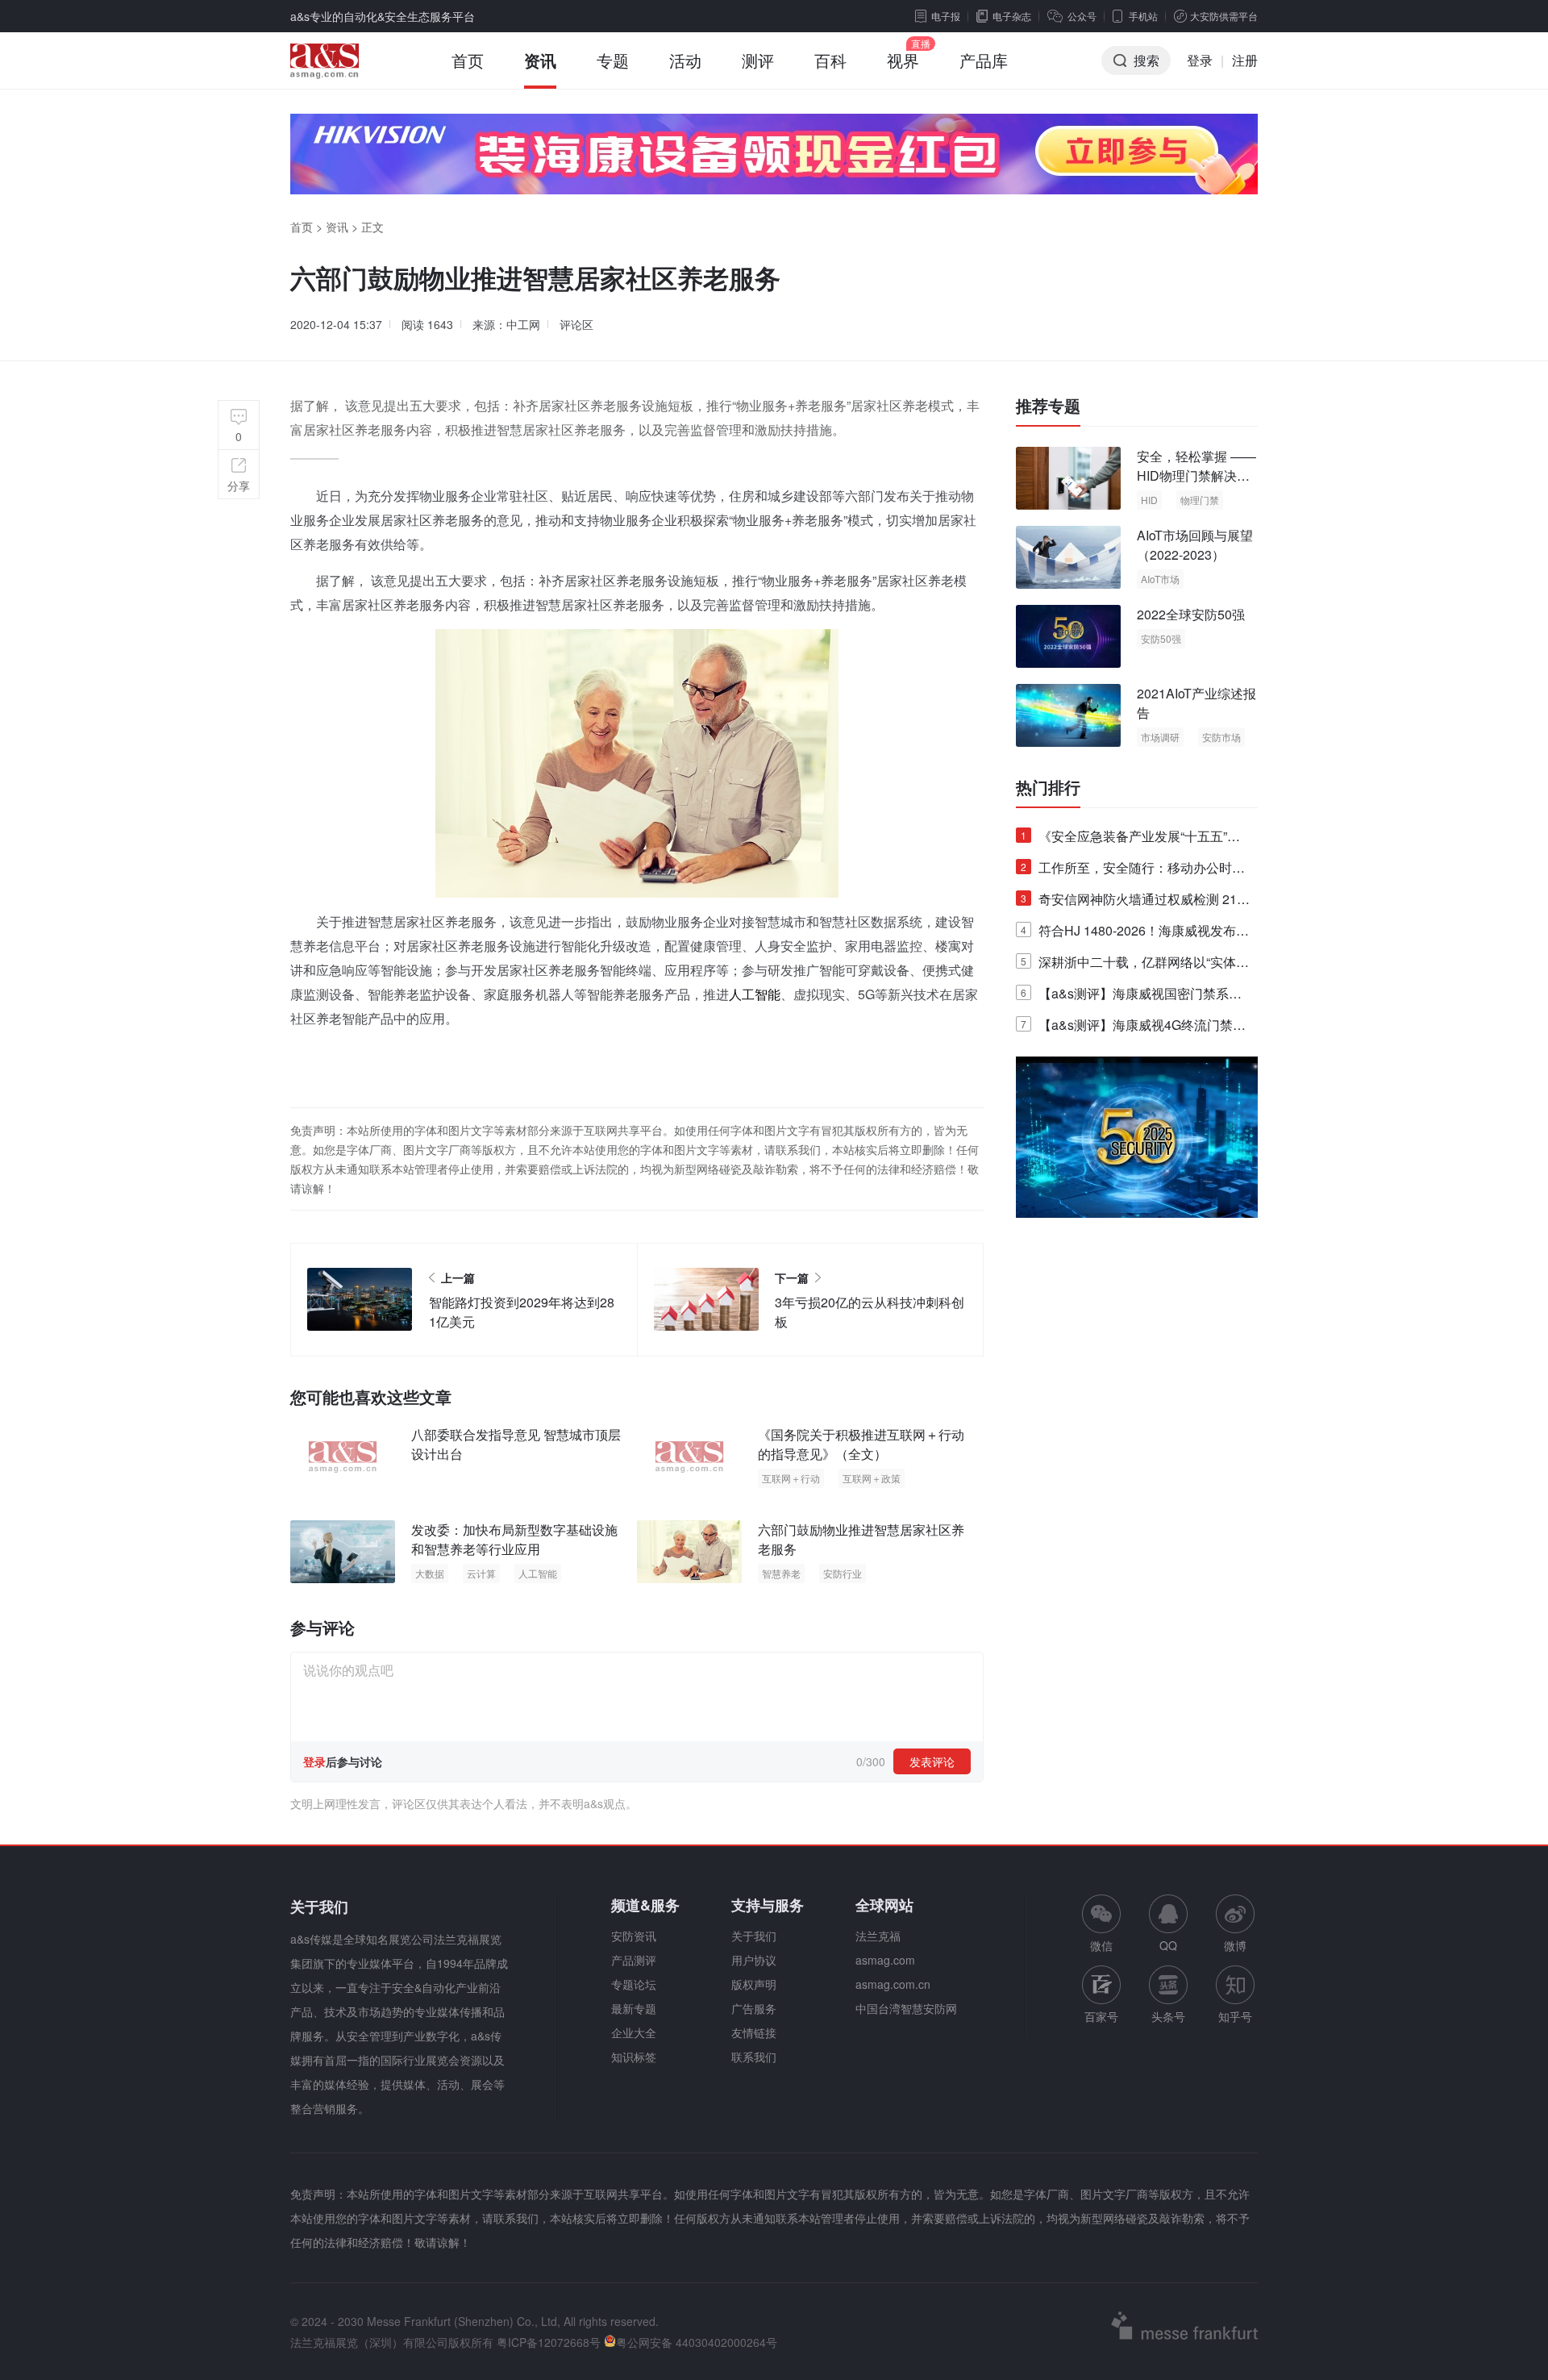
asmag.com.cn (893, 1984)
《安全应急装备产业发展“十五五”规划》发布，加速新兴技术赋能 (1130, 839)
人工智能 (755, 994)
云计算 (481, 1573)
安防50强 (1161, 638)
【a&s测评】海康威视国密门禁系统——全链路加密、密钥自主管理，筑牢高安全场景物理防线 (1133, 996)
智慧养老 (781, 1573)
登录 (1200, 60)
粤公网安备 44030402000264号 (697, 2342)
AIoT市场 (1160, 579)
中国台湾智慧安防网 (906, 2008)
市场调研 (1160, 737)
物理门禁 (1200, 500)
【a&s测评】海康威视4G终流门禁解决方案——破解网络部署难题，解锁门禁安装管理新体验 (1133, 1028)
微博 (1235, 1945)
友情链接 (754, 2032)
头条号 (1168, 2016)
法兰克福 (878, 1936)
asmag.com (885, 1960)
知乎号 (1235, 2016)
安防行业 (843, 1573)
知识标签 (634, 2057)
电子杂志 (1012, 16)
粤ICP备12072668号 (549, 2342)
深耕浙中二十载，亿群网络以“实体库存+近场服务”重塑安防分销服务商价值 (1135, 965)
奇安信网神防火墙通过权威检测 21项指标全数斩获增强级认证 (1135, 902)
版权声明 (754, 1984)
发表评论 (932, 1761)
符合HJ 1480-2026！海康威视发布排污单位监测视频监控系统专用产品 (1135, 934)
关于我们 (754, 1936)
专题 (613, 60)
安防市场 (1221, 737)
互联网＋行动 (791, 1478)
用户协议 (754, 1960)
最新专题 (634, 2008)
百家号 (1101, 2016)
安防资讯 (634, 1936)
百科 (830, 60)
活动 (685, 60)
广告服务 (754, 2008)
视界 (903, 60)
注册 (1245, 60)
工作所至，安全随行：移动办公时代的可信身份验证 (1133, 871)
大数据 (430, 1573)
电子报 (946, 16)
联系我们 (754, 2057)
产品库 (984, 60)
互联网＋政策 (872, 1478)
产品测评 (634, 1960)
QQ (1168, 1945)
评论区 (576, 324)
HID (1149, 500)
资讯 (540, 60)
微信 (1101, 1924)
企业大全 (634, 2032)
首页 (468, 60)
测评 (758, 60)
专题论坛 (634, 1984)
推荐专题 (1048, 406)
